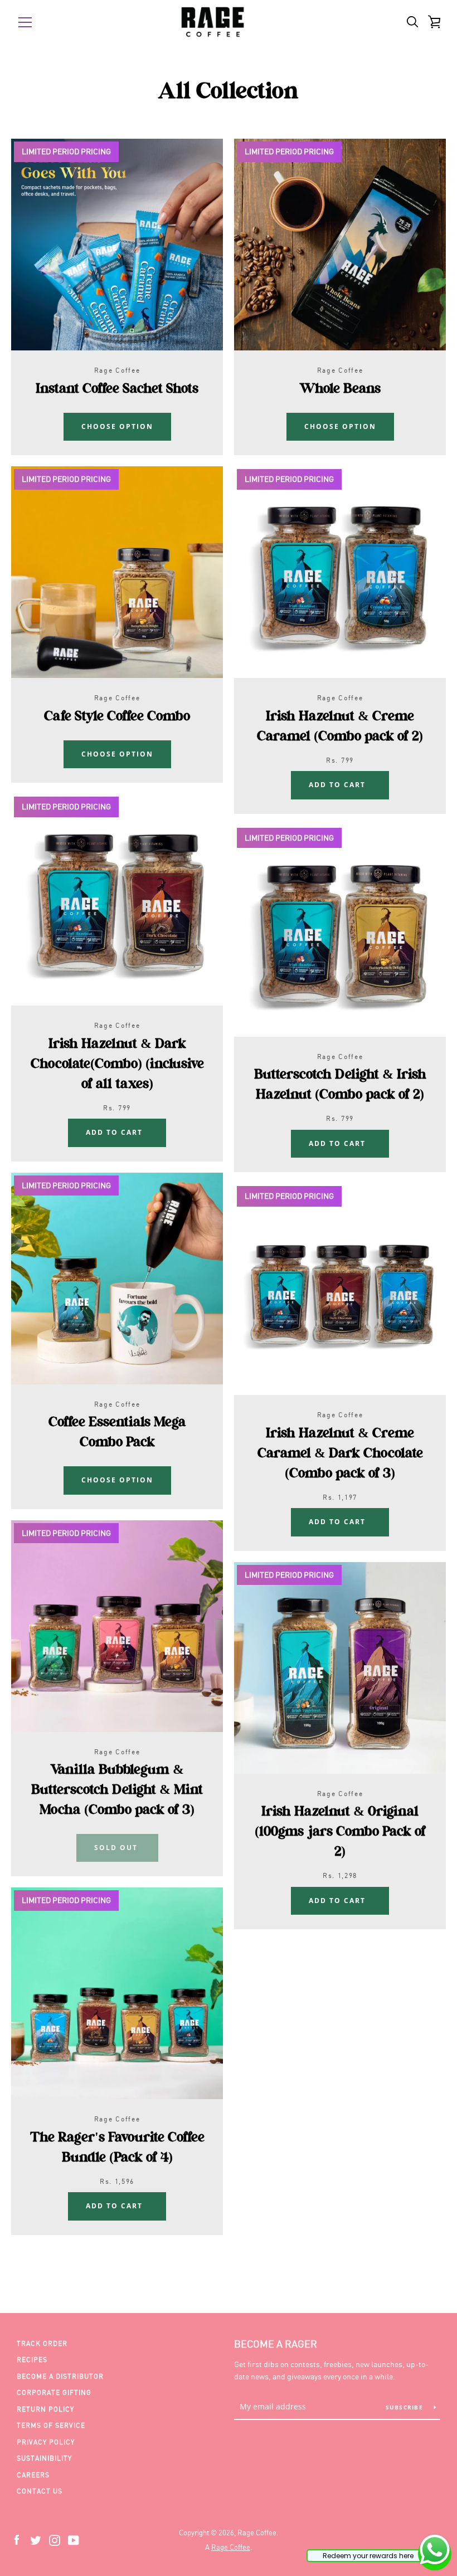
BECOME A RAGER (276, 2344)
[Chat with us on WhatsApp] (435, 2552)
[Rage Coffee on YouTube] (74, 2539)
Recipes (32, 2360)
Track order (42, 2343)
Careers (33, 2475)
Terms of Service (51, 2425)
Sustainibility (44, 2458)
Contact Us (40, 2491)
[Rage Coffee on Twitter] (36, 2539)
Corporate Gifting (54, 2392)
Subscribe (406, 2407)
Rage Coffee (231, 2547)
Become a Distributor (60, 2376)
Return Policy (45, 2409)
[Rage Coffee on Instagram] (55, 2539)
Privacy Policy (46, 2442)
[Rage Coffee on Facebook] (17, 2539)
